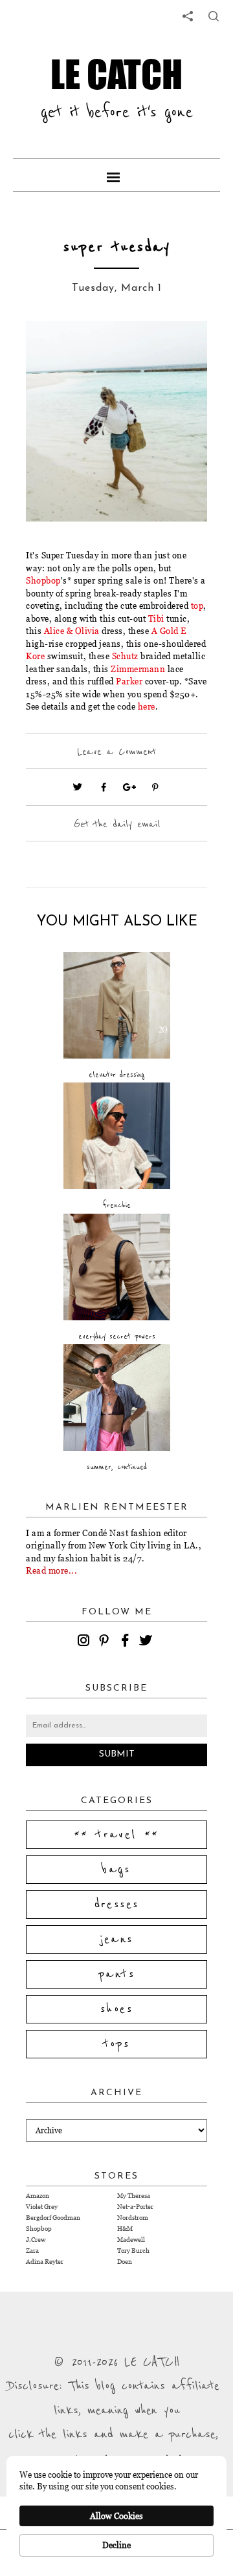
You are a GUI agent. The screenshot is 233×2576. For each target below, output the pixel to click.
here (147, 706)
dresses (117, 1905)
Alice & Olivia (73, 631)
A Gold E (169, 631)
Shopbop (43, 580)
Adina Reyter (45, 2262)
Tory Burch (133, 2251)
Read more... (51, 1570)
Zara (32, 2251)
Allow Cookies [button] (116, 2516)
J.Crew (36, 2240)
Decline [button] (116, 2545)
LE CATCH (116, 74)
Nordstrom (133, 2218)
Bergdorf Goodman (53, 2218)
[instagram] (85, 1642)
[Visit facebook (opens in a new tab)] (104, 787)
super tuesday (117, 247)
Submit (117, 1754)
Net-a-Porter (135, 2207)
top (197, 606)
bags (116, 1870)
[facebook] (127, 1642)
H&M (125, 2229)
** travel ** (116, 1835)
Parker (129, 681)
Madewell (131, 2240)
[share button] (214, 16)
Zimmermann (138, 669)
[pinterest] (106, 1642)
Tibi (156, 618)
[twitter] (148, 1642)
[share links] (188, 16)
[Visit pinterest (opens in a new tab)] (155, 787)
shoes (116, 2009)
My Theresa (134, 2196)
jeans (117, 1939)
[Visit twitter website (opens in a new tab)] (78, 787)
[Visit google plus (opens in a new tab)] (129, 787)
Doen (125, 2262)
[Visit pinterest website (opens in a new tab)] (55, 350)
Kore (35, 656)
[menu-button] (116, 175)
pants (116, 1974)
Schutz (125, 656)
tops (117, 2044)
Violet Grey (42, 2207)
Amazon (38, 2196)
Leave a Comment (116, 752)
